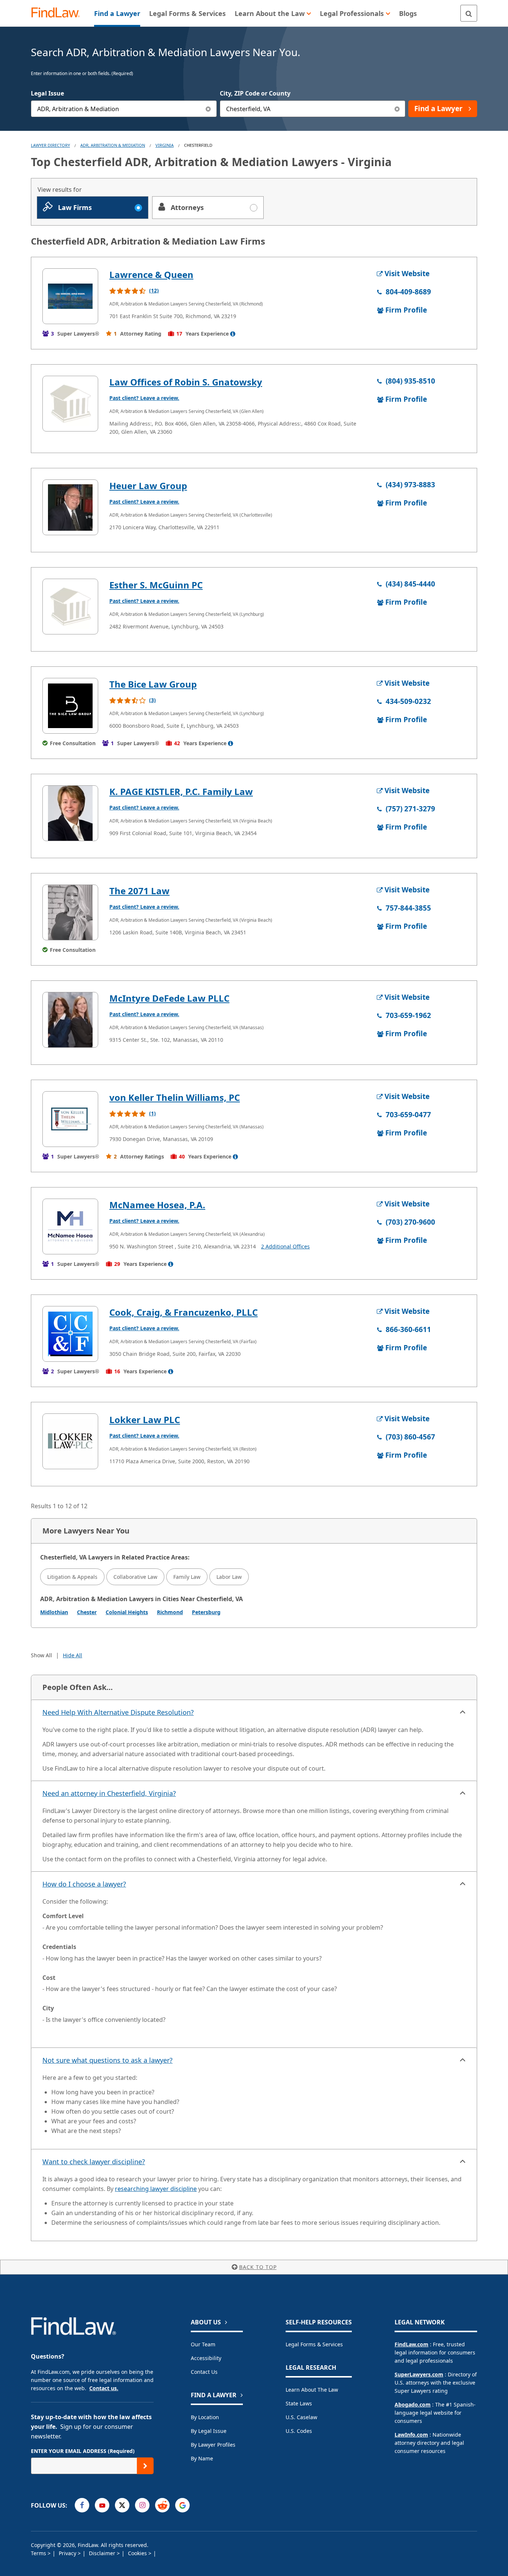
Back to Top (258, 2267)
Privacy (68, 2553)
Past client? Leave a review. (144, 398)
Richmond (170, 1612)
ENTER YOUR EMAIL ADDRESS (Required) (83, 2451)
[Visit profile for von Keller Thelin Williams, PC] (70, 1119)
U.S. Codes (299, 2431)
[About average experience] (233, 334)
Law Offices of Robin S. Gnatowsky (186, 382)
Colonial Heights (127, 1612)
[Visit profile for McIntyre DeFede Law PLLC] (70, 1020)
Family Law (187, 1577)
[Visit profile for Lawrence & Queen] (70, 296)
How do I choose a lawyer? (84, 1884)
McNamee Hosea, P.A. (157, 1205)
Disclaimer (103, 2553)
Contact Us (204, 2372)
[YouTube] (102, 2505)
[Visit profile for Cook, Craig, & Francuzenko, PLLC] (70, 1334)
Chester (87, 1612)
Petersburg (206, 1612)
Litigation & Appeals (72, 1577)
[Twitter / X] (122, 2505)
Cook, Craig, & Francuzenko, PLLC (184, 1312)
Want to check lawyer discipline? (94, 2162)
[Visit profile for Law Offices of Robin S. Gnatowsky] (70, 404)
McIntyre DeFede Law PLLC (169, 998)
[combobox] (124, 109)
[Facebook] (82, 2505)
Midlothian (54, 1612)
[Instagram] (142, 2505)
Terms (39, 2553)
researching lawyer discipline (156, 2189)
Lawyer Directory (50, 145)
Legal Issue (47, 93)
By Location (205, 2417)
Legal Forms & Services (314, 2344)
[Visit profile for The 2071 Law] (70, 912)
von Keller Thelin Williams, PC (175, 1097)
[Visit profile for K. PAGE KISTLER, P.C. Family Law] (70, 813)
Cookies (138, 2553)
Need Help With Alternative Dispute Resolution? (118, 1712)
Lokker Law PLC (145, 1420)
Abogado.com (413, 2404)
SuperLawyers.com (419, 2374)
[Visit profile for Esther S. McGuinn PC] (70, 607)
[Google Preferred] (182, 2505)
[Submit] (145, 2466)
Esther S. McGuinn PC (156, 585)
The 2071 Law (139, 891)
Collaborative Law (135, 1577)
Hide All (73, 1655)
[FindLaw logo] (59, 13)
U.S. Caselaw (301, 2417)
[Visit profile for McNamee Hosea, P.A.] (70, 1226)
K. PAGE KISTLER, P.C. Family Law (181, 791)
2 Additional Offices (285, 1246)
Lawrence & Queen (151, 274)
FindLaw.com (411, 2344)
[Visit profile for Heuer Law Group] (70, 507)
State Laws (299, 2403)
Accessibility (206, 2358)
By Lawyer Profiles (213, 2445)
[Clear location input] (397, 109)
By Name (202, 2458)
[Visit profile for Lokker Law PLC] (70, 1441)
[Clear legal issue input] (208, 109)
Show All (41, 1655)
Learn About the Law (312, 2390)
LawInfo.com (411, 2435)
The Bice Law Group (153, 684)
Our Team (203, 2344)
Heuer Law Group (148, 486)
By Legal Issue (209, 2431)
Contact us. (104, 2388)
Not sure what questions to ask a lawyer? (107, 2060)
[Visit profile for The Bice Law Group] (70, 706)
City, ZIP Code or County (255, 93)
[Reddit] (162, 2505)
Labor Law (229, 1577)
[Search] (469, 13)
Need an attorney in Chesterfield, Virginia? (109, 1793)
